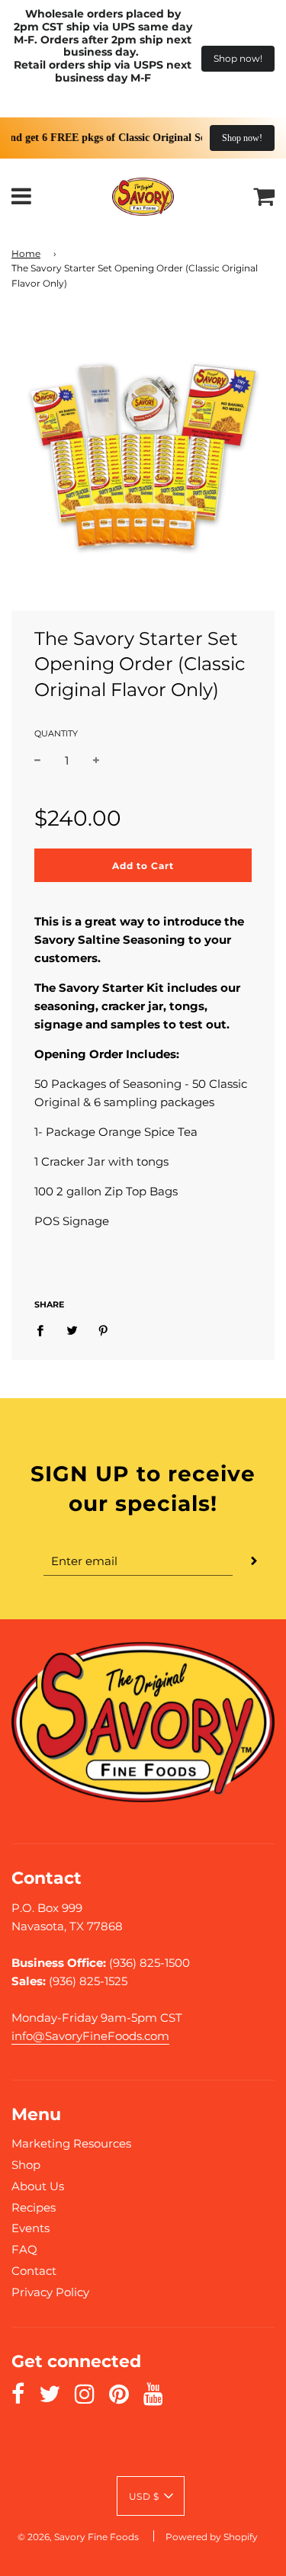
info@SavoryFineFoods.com (90, 2036)
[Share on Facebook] (44, 1330)
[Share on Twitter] (72, 1330)
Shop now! (238, 58)
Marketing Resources (71, 2143)
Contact (34, 2271)
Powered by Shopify (212, 2537)
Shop (26, 2165)
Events (31, 2228)
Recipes (34, 2207)
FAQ (24, 2249)
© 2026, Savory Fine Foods (78, 2537)
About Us (38, 2186)
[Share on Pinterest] (104, 1330)
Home (26, 253)
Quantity (56, 733)
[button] (151, 2496)
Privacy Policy (50, 2292)
